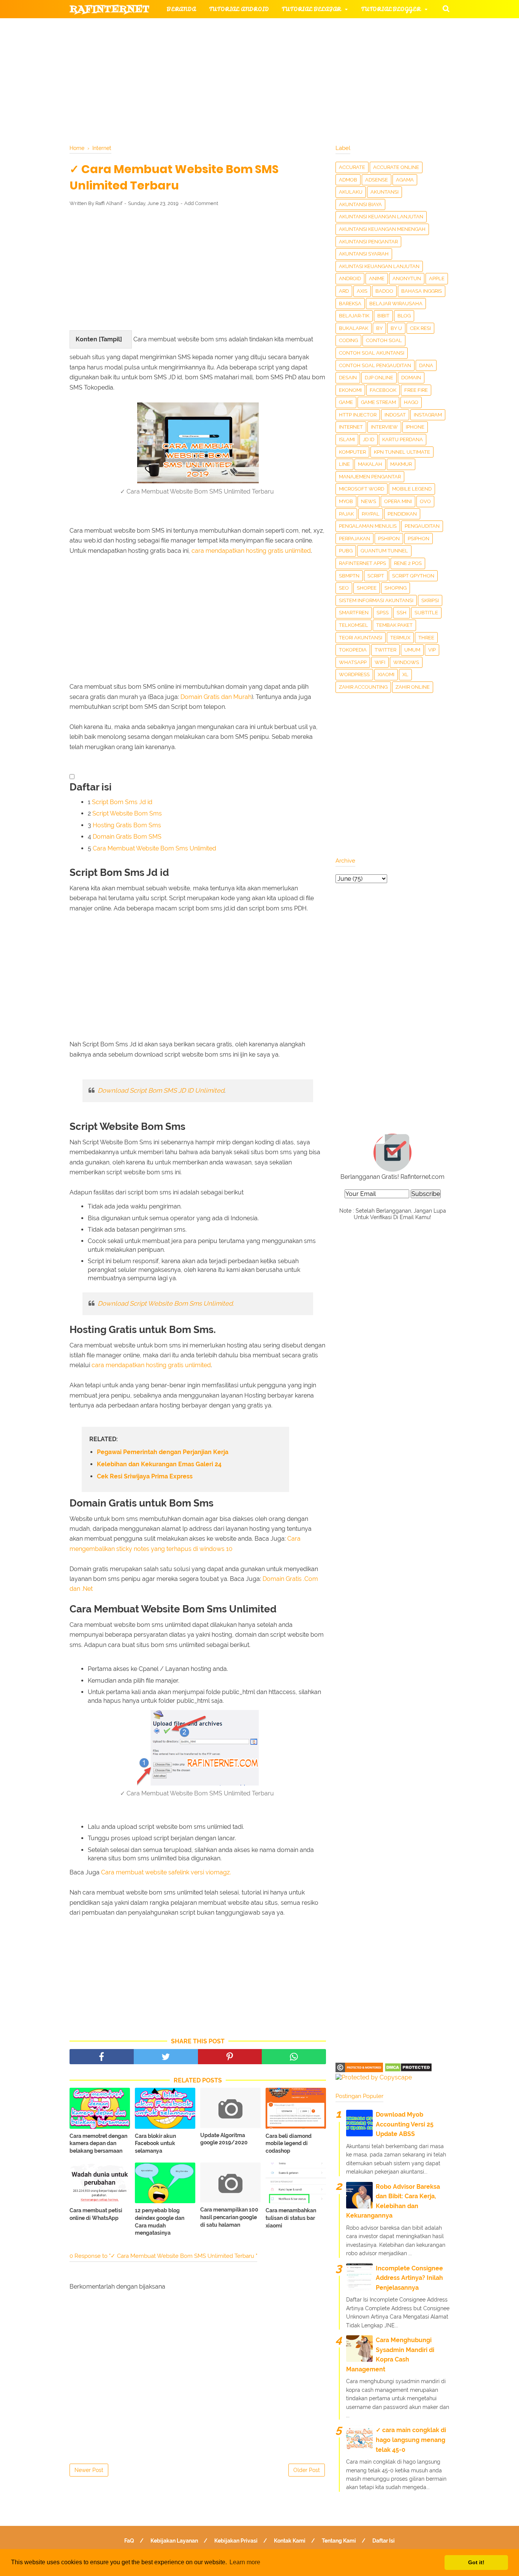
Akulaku (351, 192)
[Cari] (446, 8)
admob (348, 180)
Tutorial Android (239, 9)
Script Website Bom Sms (127, 813)
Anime (377, 278)
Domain (411, 378)
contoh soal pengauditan (375, 365)
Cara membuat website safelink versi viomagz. (166, 1872)
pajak (346, 514)
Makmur (401, 464)
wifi (380, 662)
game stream (378, 402)
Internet (351, 427)
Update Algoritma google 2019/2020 (224, 2139)
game (346, 402)
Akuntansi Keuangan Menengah (382, 229)
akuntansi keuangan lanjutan (381, 217)
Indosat (395, 415)
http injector (358, 415)
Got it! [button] (476, 2562)
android (350, 278)
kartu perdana (403, 439)
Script (376, 576)
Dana (426, 365)
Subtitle (426, 613)
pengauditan (422, 526)
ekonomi (350, 390)
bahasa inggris (422, 291)
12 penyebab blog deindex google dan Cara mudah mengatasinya (160, 2222)
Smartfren (354, 613)
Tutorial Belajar (311, 9)
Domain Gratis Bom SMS (127, 837)
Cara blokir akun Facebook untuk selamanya (155, 2143)
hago (411, 402)
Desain (348, 378)
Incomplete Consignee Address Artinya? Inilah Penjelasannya (409, 2278)
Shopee (367, 588)
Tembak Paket (394, 625)
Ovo (425, 501)
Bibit (383, 316)
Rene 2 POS (408, 563)
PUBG (346, 551)
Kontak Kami (290, 2541)
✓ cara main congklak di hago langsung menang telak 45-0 (411, 2440)
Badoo (384, 291)
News (369, 501)
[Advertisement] (198, 268)
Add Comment (201, 203)
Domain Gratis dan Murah (216, 697)
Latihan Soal (351, 64)
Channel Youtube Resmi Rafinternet (139, 83)
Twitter (385, 650)
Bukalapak (354, 328)
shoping (396, 588)
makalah (370, 464)
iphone (415, 427)
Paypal (371, 514)
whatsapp (353, 662)
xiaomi (386, 674)
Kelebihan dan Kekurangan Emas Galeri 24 (159, 1464)
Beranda (181, 9)
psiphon (419, 539)
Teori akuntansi (361, 638)
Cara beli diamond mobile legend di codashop (289, 2143)
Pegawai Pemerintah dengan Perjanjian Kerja (163, 1452)
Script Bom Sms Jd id (122, 802)
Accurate (352, 167)
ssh (402, 613)
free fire (416, 390)
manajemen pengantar (370, 477)
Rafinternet (110, 9)
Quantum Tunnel (384, 551)
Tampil (110, 339)
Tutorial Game (192, 28)
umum (412, 650)
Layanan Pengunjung (251, 83)
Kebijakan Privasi (236, 2541)
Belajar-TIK (354, 316)
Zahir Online (413, 687)
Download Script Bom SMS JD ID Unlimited (161, 1090)
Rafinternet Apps (362, 563)
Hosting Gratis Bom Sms (127, 825)
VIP (432, 650)
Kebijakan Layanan (174, 2541)
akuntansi (385, 192)
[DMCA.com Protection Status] (408, 2070)
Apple (437, 278)
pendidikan (402, 514)
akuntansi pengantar (368, 242)
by (379, 328)
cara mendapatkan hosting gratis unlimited (251, 551)
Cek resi (420, 328)
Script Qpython (413, 576)
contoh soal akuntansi (372, 353)
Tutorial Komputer (346, 28)
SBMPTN (349, 576)
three (426, 638)
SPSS (383, 613)
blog (404, 316)
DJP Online (379, 378)
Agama (405, 180)
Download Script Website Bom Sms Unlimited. (166, 1303)
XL (405, 674)
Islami (347, 439)
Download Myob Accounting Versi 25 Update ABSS (405, 2124)
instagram (428, 415)
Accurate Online (396, 167)
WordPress (354, 674)
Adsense (377, 180)
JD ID (369, 439)
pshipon (389, 539)
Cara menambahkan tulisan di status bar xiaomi (291, 2218)
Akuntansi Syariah (364, 254)
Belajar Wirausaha (396, 304)
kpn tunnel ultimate (402, 452)
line (344, 464)
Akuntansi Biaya (360, 204)
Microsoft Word (362, 489)
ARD (344, 291)
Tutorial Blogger (391, 9)
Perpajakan (354, 539)
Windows (406, 662)
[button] (72, 777)
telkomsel (354, 625)
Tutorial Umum (355, 46)
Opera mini (398, 501)
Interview (384, 427)
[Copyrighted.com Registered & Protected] (359, 2070)
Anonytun (407, 278)
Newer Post (89, 2470)
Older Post (307, 2470)
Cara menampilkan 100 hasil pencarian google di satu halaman (229, 2217)
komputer (352, 452)
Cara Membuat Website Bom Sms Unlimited (154, 848)
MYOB (346, 501)
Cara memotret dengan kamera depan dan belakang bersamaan (98, 2143)
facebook (383, 390)
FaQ (129, 2541)
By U (396, 328)
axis (362, 291)
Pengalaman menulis (368, 526)
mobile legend (412, 489)
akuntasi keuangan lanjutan (379, 266)
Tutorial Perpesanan (273, 46)
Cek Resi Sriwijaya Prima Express (145, 1476)
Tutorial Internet (268, 28)
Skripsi (430, 600)
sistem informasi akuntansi (376, 600)
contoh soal (384, 340)
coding (348, 340)
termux (400, 638)
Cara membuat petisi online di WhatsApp (96, 2214)
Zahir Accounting (363, 687)
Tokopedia (353, 650)
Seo (344, 588)
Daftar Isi (384, 2541)
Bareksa (350, 304)
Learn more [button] (245, 2562)
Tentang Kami (339, 2541)
